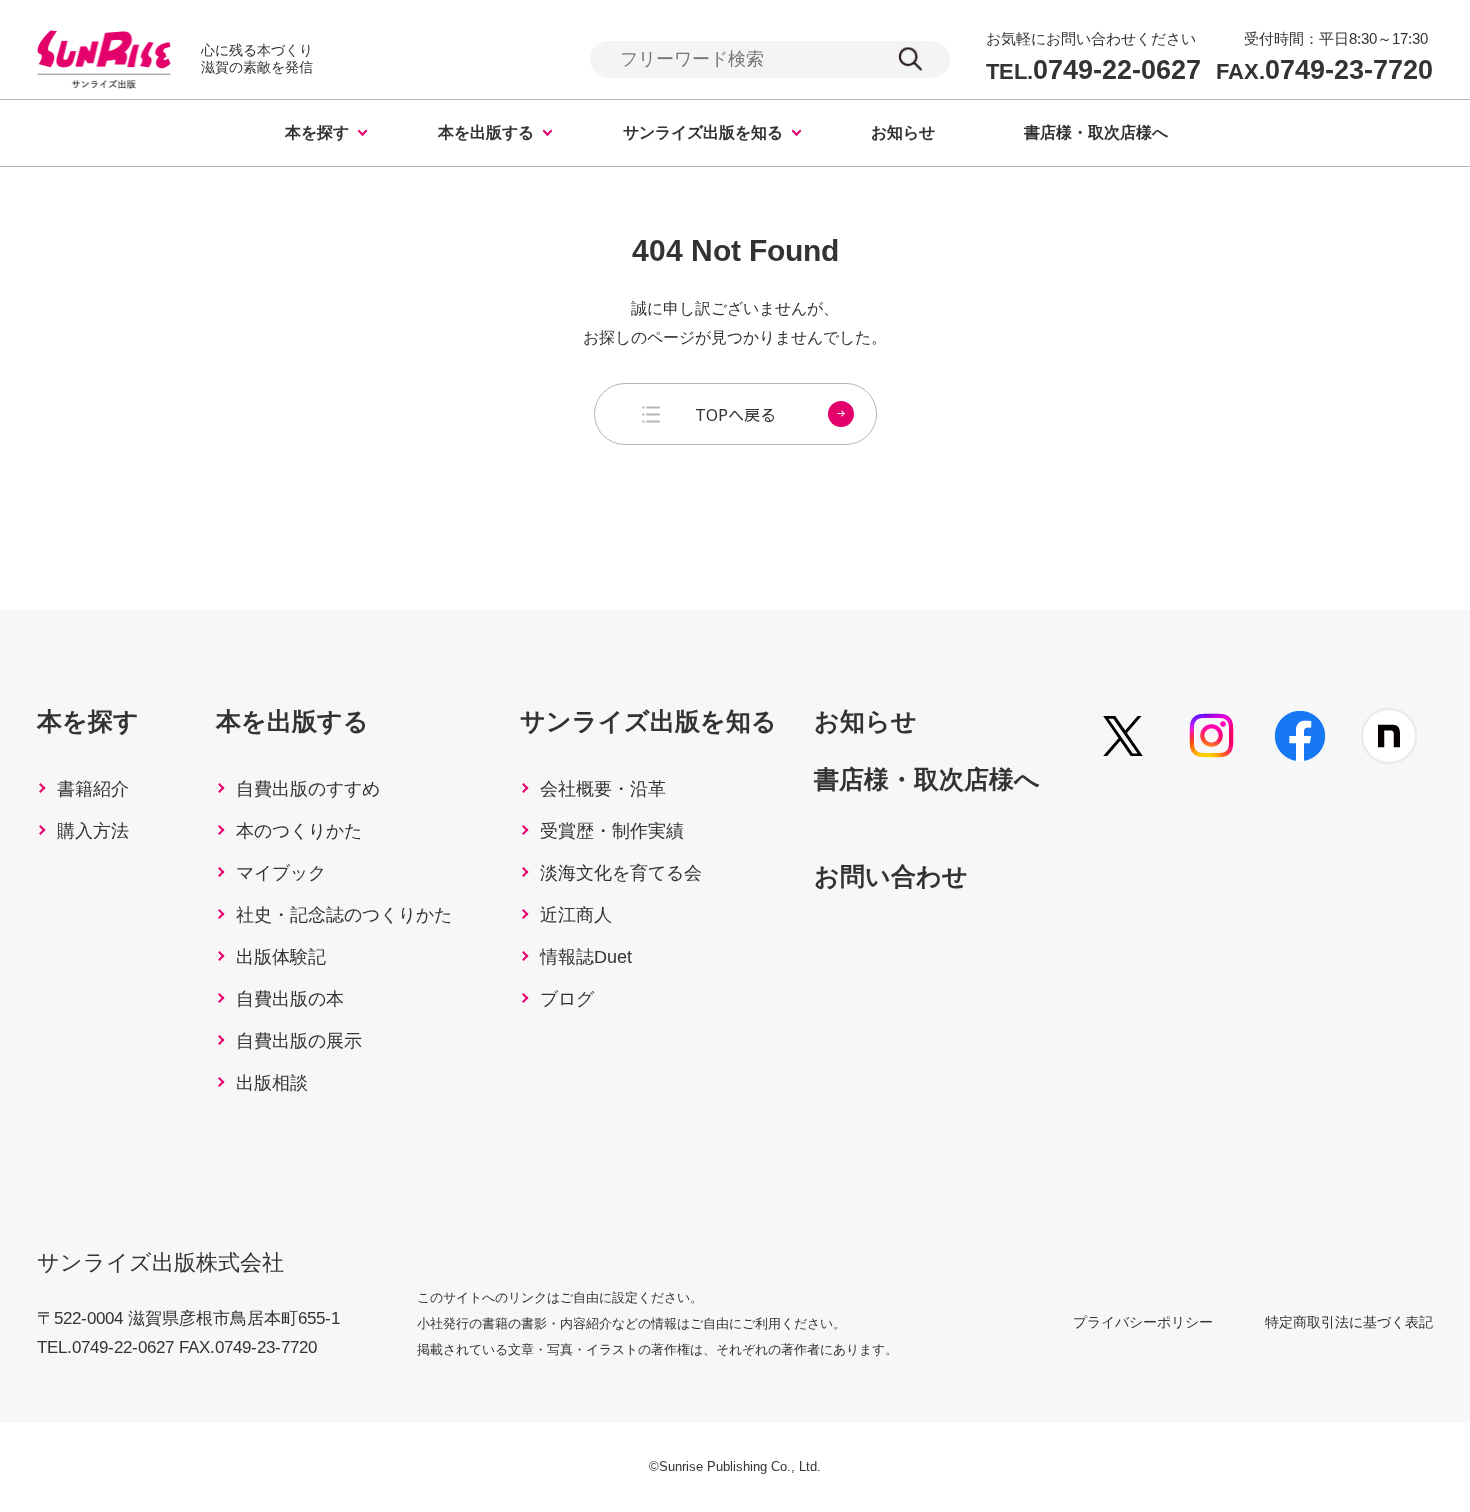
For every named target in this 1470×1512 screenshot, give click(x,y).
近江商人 (576, 915)
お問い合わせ (891, 876)
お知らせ (903, 132)
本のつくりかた (299, 831)
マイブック (281, 873)
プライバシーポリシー (1143, 1322)
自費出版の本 (290, 999)
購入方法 (93, 831)
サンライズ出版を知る (703, 132)
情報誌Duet (586, 957)
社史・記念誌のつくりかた (344, 915)
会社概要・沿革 (603, 789)
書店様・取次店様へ (1096, 132)
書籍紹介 (93, 789)
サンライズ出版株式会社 (160, 1262)
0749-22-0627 (1093, 70)
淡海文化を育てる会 (621, 873)
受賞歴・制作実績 (612, 831)
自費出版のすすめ (308, 789)
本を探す (317, 132)
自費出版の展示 (299, 1041)
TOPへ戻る (735, 414)
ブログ (567, 999)
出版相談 (272, 1083)
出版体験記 (281, 957)
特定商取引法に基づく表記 (1349, 1322)
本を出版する (486, 132)
